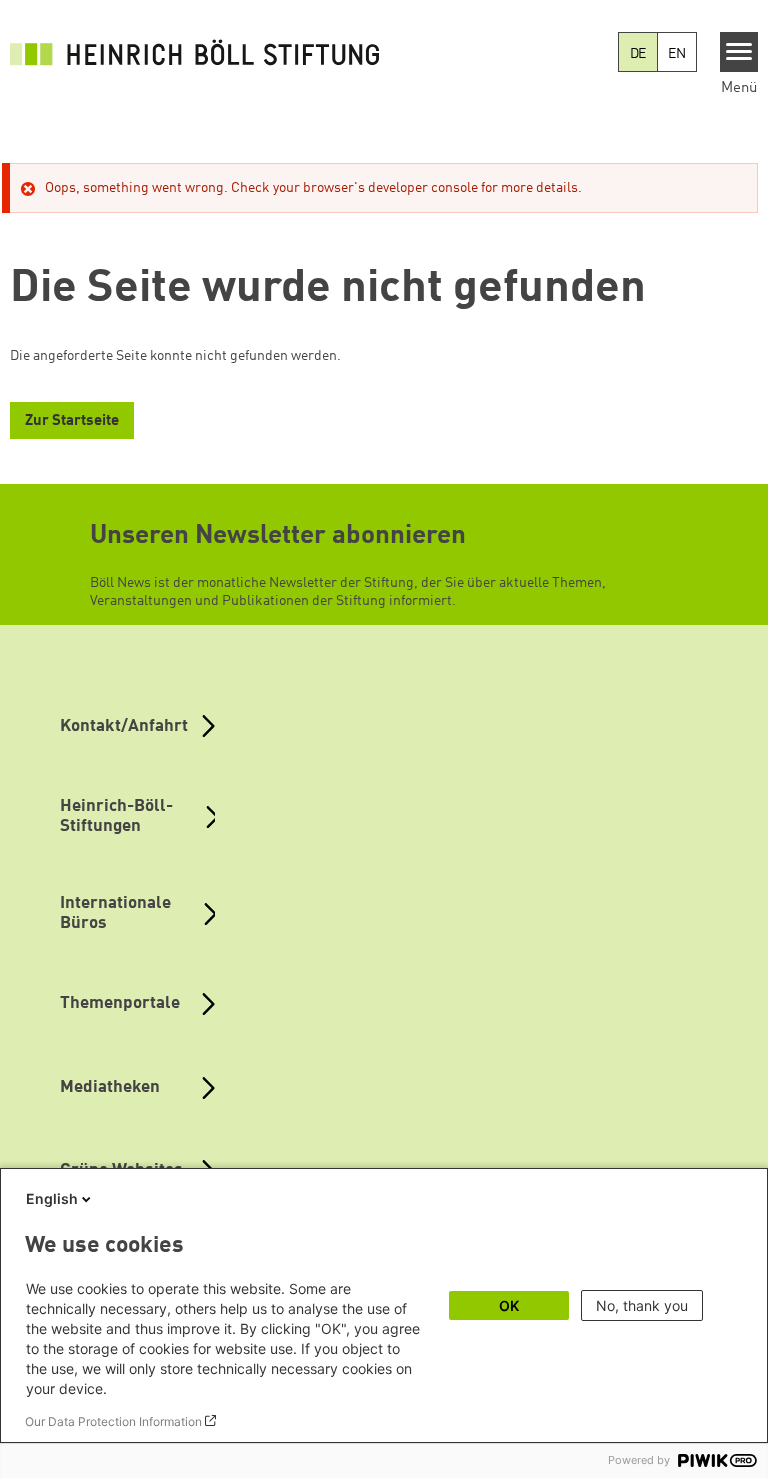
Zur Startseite (72, 421)
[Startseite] (200, 52)
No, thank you (642, 1305)
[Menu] (739, 52)
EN (677, 54)
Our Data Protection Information (113, 1421)
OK (509, 1305)
